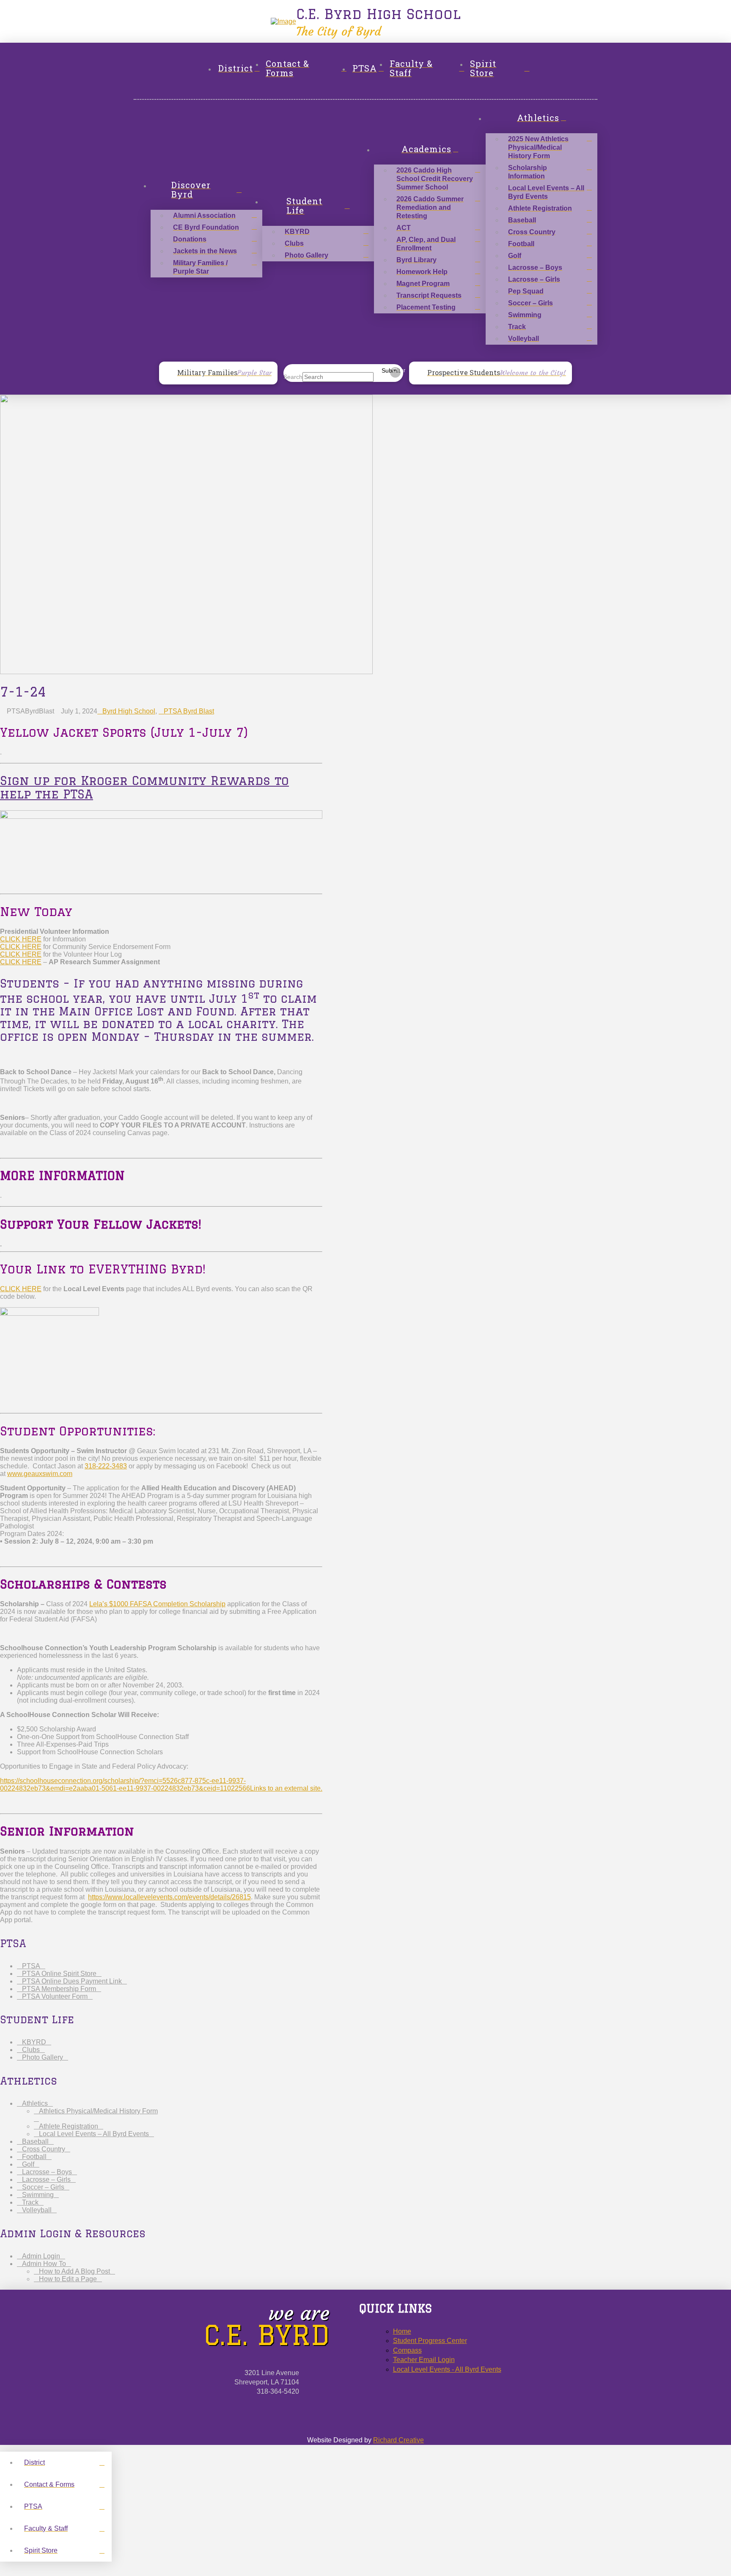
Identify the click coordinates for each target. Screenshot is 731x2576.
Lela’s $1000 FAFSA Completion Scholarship (157, 1604)
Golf (28, 2164)
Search (293, 377)
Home (402, 2331)
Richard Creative (398, 2440)
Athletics (35, 2103)
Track (30, 2202)
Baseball (35, 2141)
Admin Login (41, 2256)
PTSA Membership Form (59, 1989)
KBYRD (34, 2042)
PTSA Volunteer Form (55, 1996)
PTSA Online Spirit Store (59, 1974)
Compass (407, 2350)
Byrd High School (129, 711)
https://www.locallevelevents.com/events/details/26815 (169, 1897)
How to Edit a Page (68, 2279)
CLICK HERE (21, 939)
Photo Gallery (43, 2057)
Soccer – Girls (43, 2187)
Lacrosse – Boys (47, 2172)
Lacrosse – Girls (46, 2180)
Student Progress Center (430, 2341)
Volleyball (37, 2210)
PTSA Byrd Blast (189, 711)
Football (34, 2157)
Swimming (38, 2195)
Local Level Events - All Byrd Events (447, 2369)
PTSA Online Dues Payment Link (72, 1981)
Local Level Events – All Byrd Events (94, 2134)
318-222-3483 (106, 1466)
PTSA (31, 1966)
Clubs (31, 2050)
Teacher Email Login (424, 2360)
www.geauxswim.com (40, 1474)
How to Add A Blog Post (74, 2271)
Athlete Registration (69, 2126)
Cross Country (44, 2149)
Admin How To (44, 2264)
